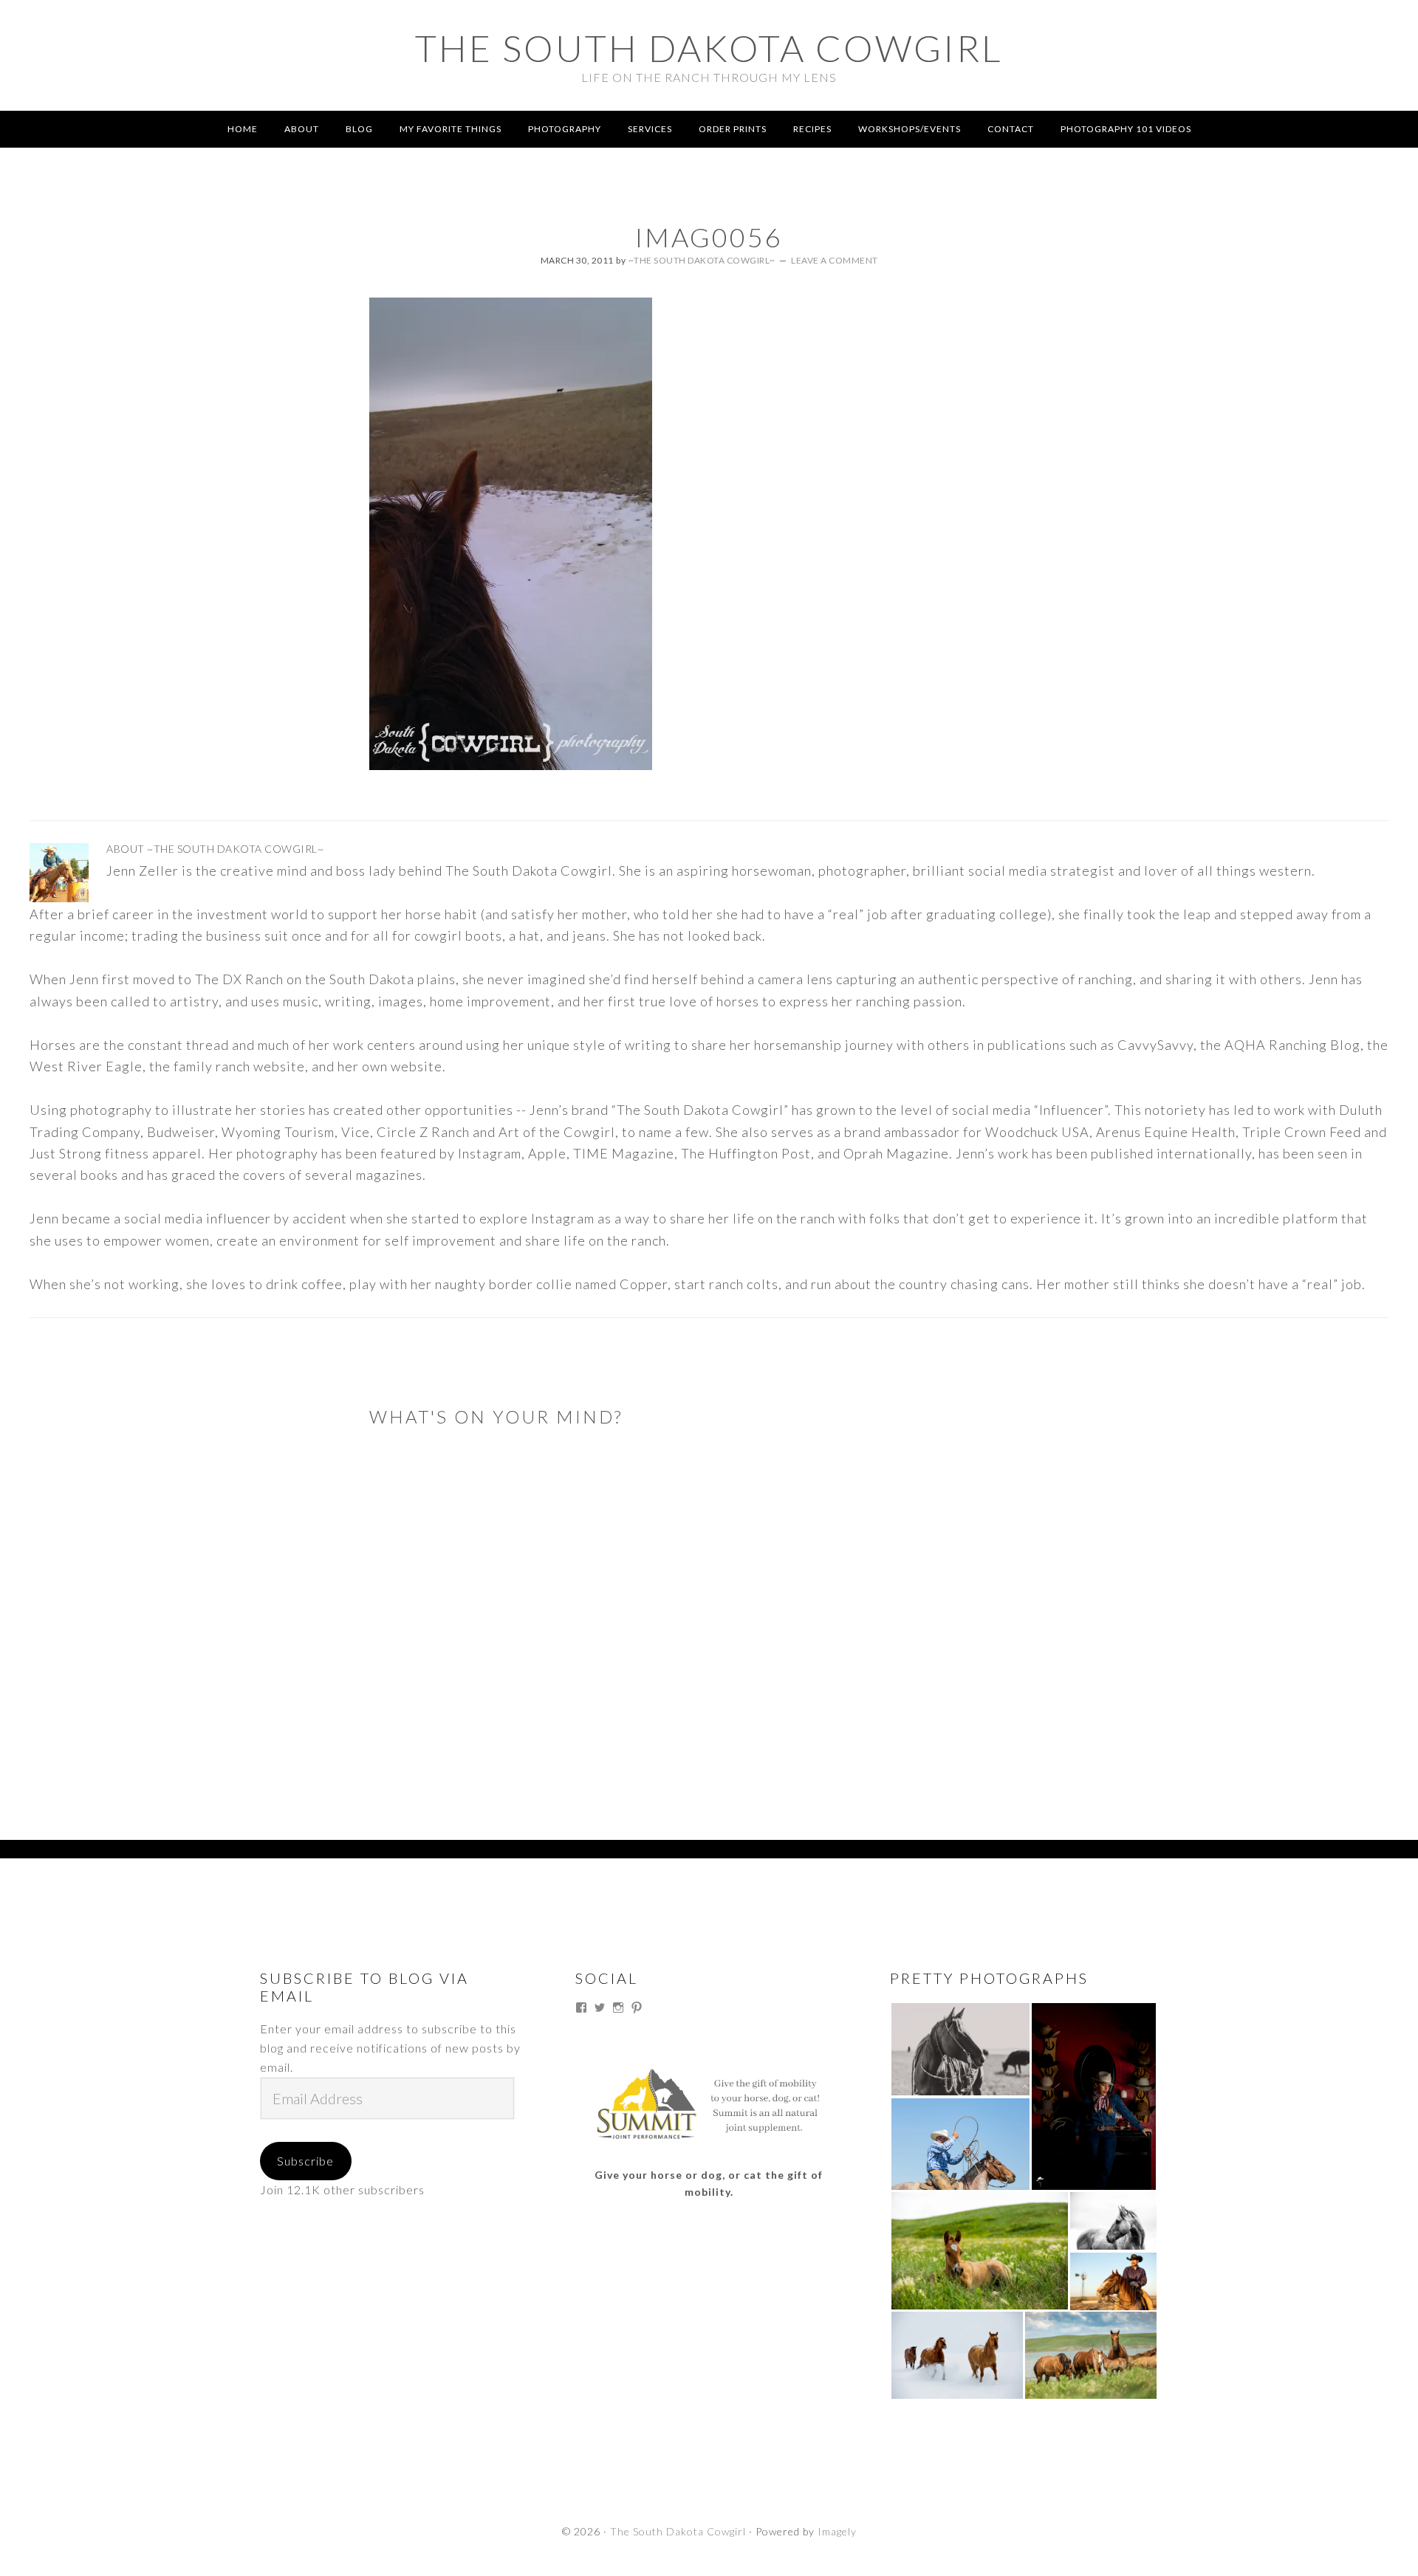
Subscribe (305, 2161)
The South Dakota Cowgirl (709, 48)
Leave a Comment (835, 260)
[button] (960, 2049)
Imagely (837, 2531)
